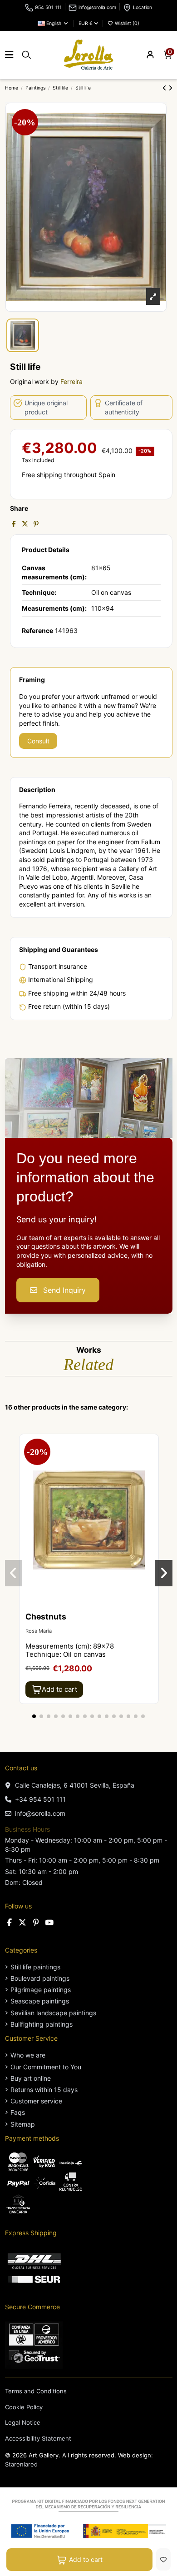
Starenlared (21, 2464)
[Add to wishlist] (163, 2559)
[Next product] (170, 88)
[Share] (14, 524)
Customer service (36, 2101)
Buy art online (31, 2078)
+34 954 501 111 (40, 1799)
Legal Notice (23, 2422)
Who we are (28, 2055)
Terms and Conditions (36, 2391)
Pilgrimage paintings (41, 1990)
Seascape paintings (40, 2001)
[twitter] (23, 1923)
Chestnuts (46, 1617)
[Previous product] (165, 88)
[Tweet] (25, 524)
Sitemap (23, 2124)
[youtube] (49, 1923)
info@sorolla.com (97, 7)
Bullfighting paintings (42, 2024)
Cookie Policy (24, 2407)
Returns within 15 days (44, 2090)
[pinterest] (36, 1923)
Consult (38, 741)
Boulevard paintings (40, 1978)
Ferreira (71, 381)
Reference (37, 630)
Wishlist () (126, 23)
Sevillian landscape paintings (53, 2013)
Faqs (18, 2112)
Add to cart (86, 2559)
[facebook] (10, 1923)
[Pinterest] (36, 524)
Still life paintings (35, 1967)
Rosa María (39, 1631)
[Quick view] (151, 1464)
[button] (34, 1716)
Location (143, 7)
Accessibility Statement (38, 2438)
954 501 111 (48, 7)
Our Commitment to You (46, 2067)
